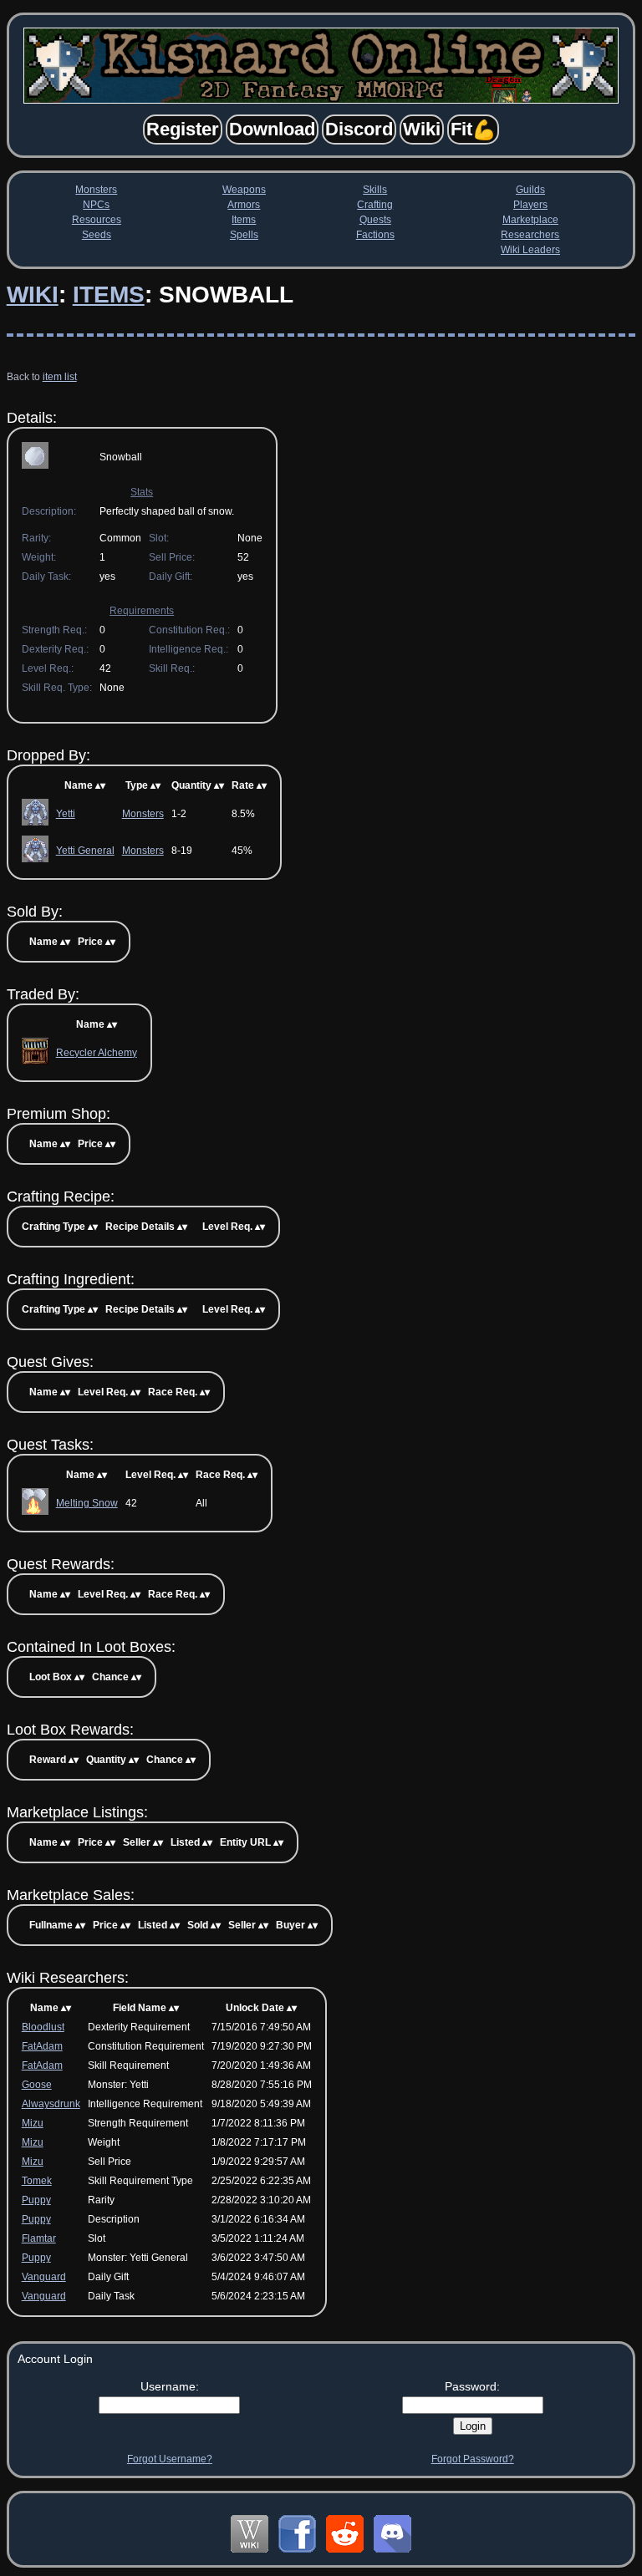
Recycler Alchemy (97, 1053)
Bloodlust (43, 2027)
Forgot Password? (473, 2459)
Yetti (66, 814)
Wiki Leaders (530, 250)
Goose (37, 2085)
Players (530, 205)
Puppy (36, 2200)
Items (244, 220)
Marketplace (530, 220)
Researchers (530, 235)
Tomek (37, 2181)
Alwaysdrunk (51, 2104)
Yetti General (85, 851)
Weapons (244, 190)
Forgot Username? (170, 2459)
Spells (244, 235)
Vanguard (44, 2277)
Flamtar (39, 2238)
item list (60, 377)
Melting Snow (87, 1503)
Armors (244, 205)
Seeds (97, 235)
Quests (375, 220)
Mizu (33, 2123)
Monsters (96, 190)
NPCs (96, 205)
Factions (375, 235)
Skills (375, 190)
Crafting (375, 205)
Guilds (530, 190)
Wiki (33, 295)
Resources (97, 220)
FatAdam (42, 2046)
